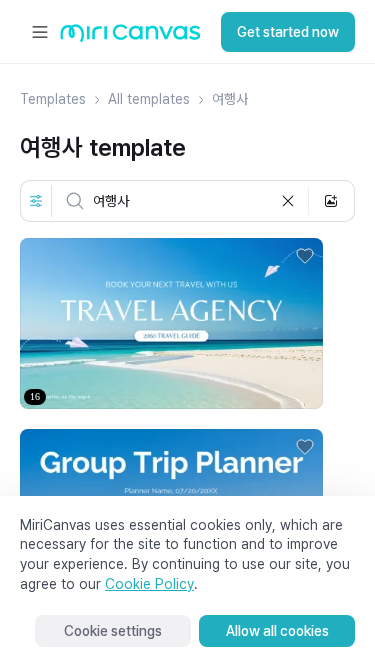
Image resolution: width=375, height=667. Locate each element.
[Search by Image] (331, 201)
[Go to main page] (130, 37)
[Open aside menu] (40, 32)
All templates (149, 99)
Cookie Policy (149, 584)
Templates (53, 99)
